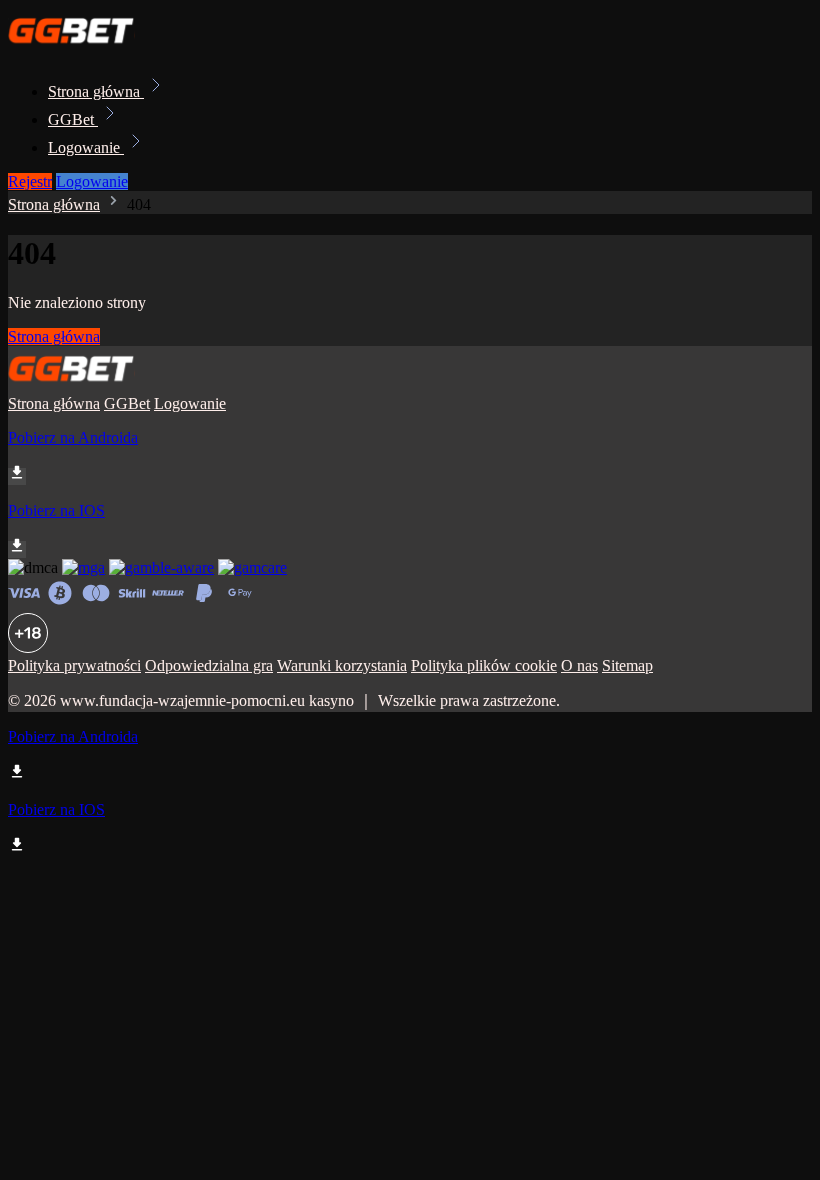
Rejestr (30, 181)
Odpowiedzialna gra (209, 665)
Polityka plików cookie (484, 665)
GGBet (73, 119)
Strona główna (96, 91)
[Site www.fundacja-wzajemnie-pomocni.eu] (76, 47)
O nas (579, 665)
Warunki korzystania (342, 665)
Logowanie (86, 147)
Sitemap (627, 665)
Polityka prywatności (74, 665)
